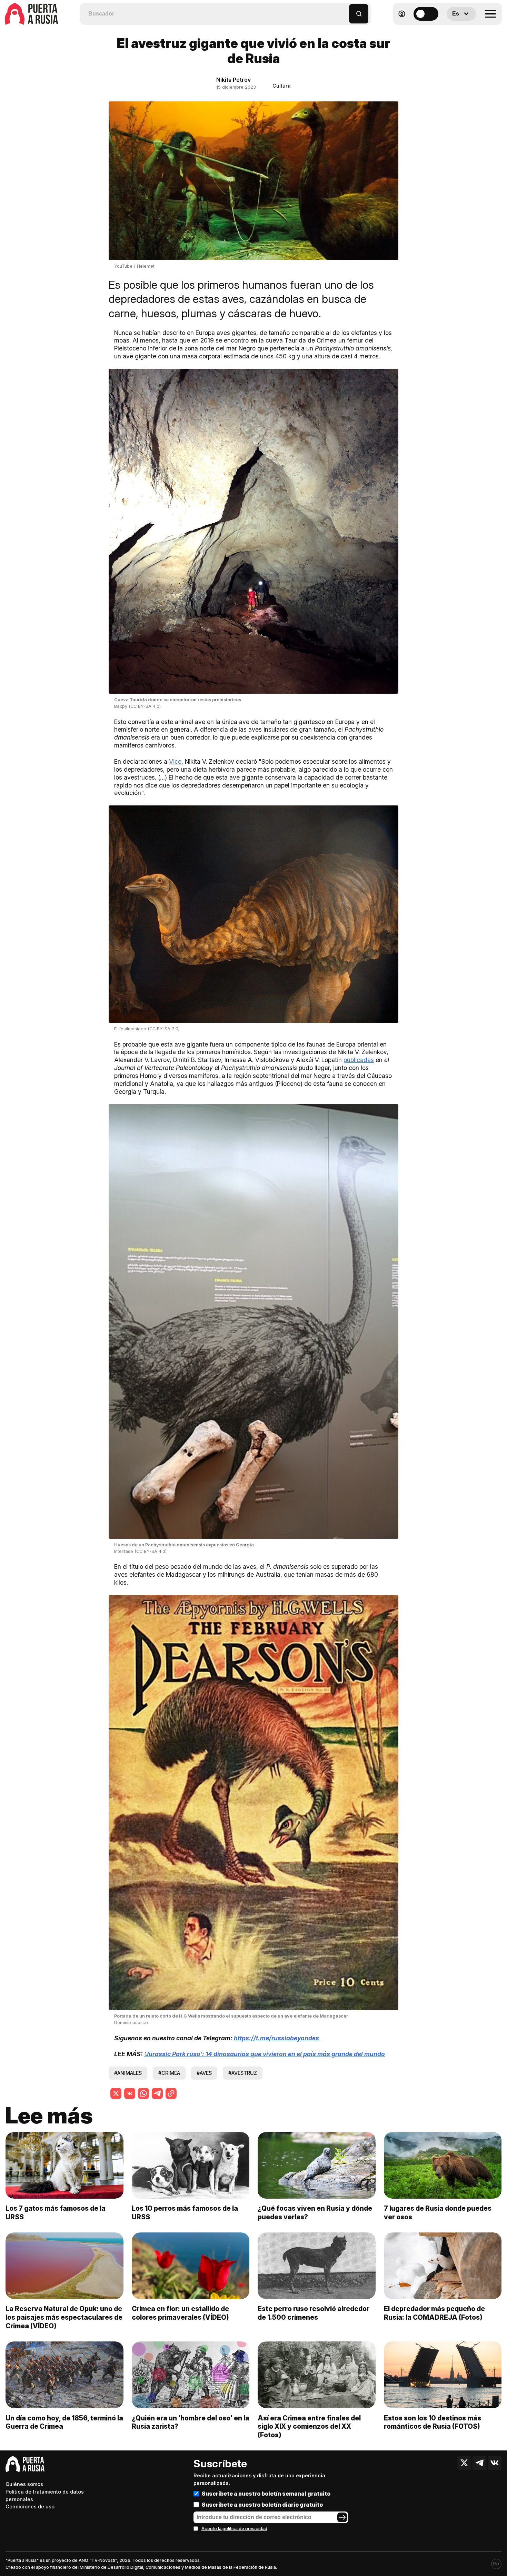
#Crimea (169, 2073)
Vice (175, 761)
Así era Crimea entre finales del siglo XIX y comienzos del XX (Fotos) (309, 2427)
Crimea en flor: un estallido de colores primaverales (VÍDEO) (180, 2313)
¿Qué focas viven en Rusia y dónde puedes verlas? (315, 2213)
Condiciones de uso (30, 2506)
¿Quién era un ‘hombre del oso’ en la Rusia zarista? (191, 2422)
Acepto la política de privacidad (234, 2529)
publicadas (359, 1060)
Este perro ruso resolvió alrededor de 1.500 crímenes (314, 2313)
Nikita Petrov (233, 80)
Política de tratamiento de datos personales (45, 2495)
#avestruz (243, 2073)
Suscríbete (220, 2464)
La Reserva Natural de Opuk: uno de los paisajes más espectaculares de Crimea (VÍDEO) (64, 2317)
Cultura (282, 86)
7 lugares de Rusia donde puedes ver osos (438, 2213)
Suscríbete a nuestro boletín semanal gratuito (266, 2494)
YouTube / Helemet (134, 266)
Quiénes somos (24, 2484)
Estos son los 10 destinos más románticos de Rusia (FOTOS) (433, 2422)
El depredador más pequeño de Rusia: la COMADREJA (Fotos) (434, 2313)
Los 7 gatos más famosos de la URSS (56, 2213)
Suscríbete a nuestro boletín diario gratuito (262, 2505)
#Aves (204, 2073)
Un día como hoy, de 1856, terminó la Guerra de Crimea (64, 2422)
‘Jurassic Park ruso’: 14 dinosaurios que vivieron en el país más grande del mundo (265, 2054)
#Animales (128, 2073)
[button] (344, 11)
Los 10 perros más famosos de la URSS (185, 2213)
